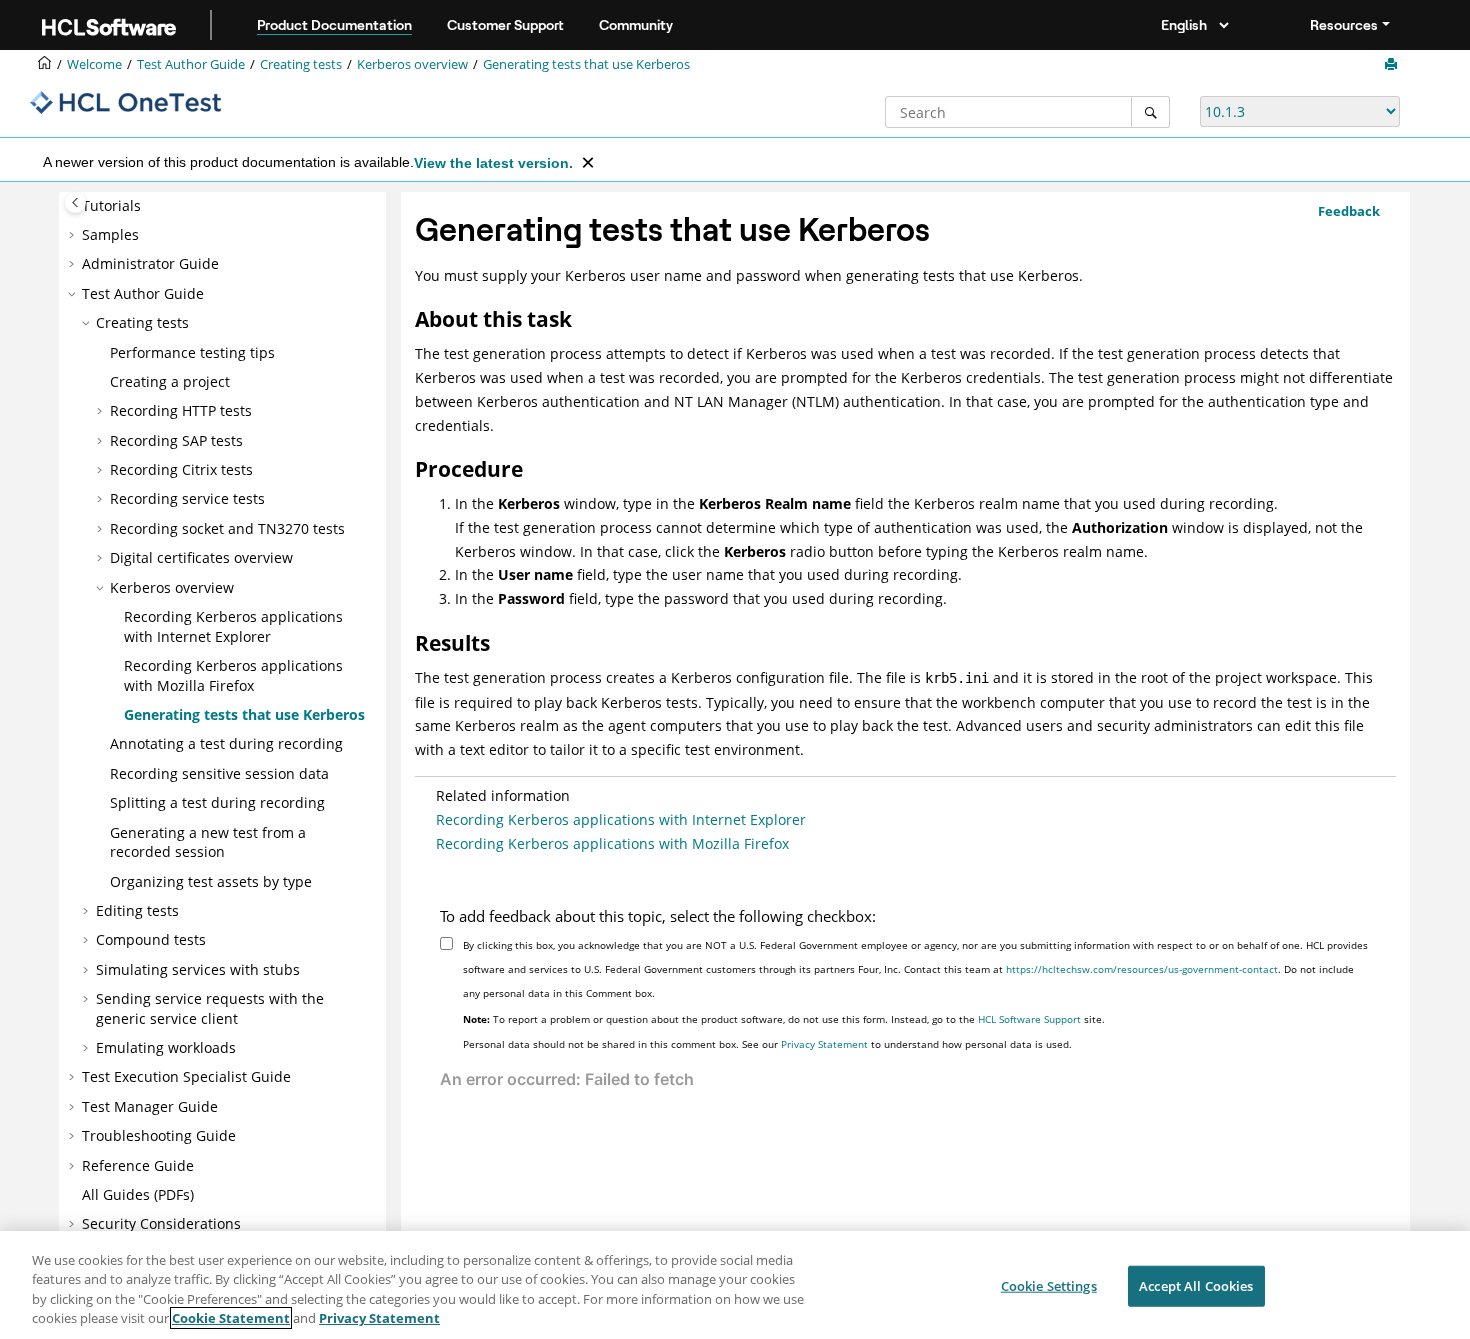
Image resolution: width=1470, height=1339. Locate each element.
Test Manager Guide (150, 1105)
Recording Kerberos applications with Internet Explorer (233, 626)
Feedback (1349, 211)
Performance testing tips (192, 351)
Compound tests (151, 939)
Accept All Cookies (1196, 1286)
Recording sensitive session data (219, 772)
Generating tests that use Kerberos (586, 64)
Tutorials (111, 204)
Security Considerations (161, 1223)
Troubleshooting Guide (159, 1135)
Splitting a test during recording (217, 802)
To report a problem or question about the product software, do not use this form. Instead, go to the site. (784, 1019)
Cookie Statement (231, 1318)
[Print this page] (1393, 65)
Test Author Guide (191, 64)
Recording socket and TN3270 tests (227, 527)
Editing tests (137, 909)
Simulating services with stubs (198, 968)
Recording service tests (187, 498)
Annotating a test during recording (226, 743)
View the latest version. (493, 163)
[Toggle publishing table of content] (75, 202)
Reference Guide (138, 1164)
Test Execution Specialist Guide (186, 1076)
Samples (110, 233)
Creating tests (301, 64)
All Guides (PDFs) (138, 1194)
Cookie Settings (1049, 1286)
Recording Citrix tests (181, 469)
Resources (1344, 25)
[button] (74, 234)
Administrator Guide (150, 263)
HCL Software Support (1029, 1019)
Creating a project (170, 380)
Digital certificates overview (201, 557)
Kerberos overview (412, 64)
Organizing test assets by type (211, 880)
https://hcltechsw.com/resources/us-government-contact (1142, 969)
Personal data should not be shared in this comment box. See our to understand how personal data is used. (767, 1044)
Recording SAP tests (176, 439)
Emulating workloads (166, 1047)
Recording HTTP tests (181, 410)
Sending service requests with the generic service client (210, 1008)
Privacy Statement (824, 1044)
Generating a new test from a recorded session (208, 841)
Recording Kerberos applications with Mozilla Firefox (233, 675)
